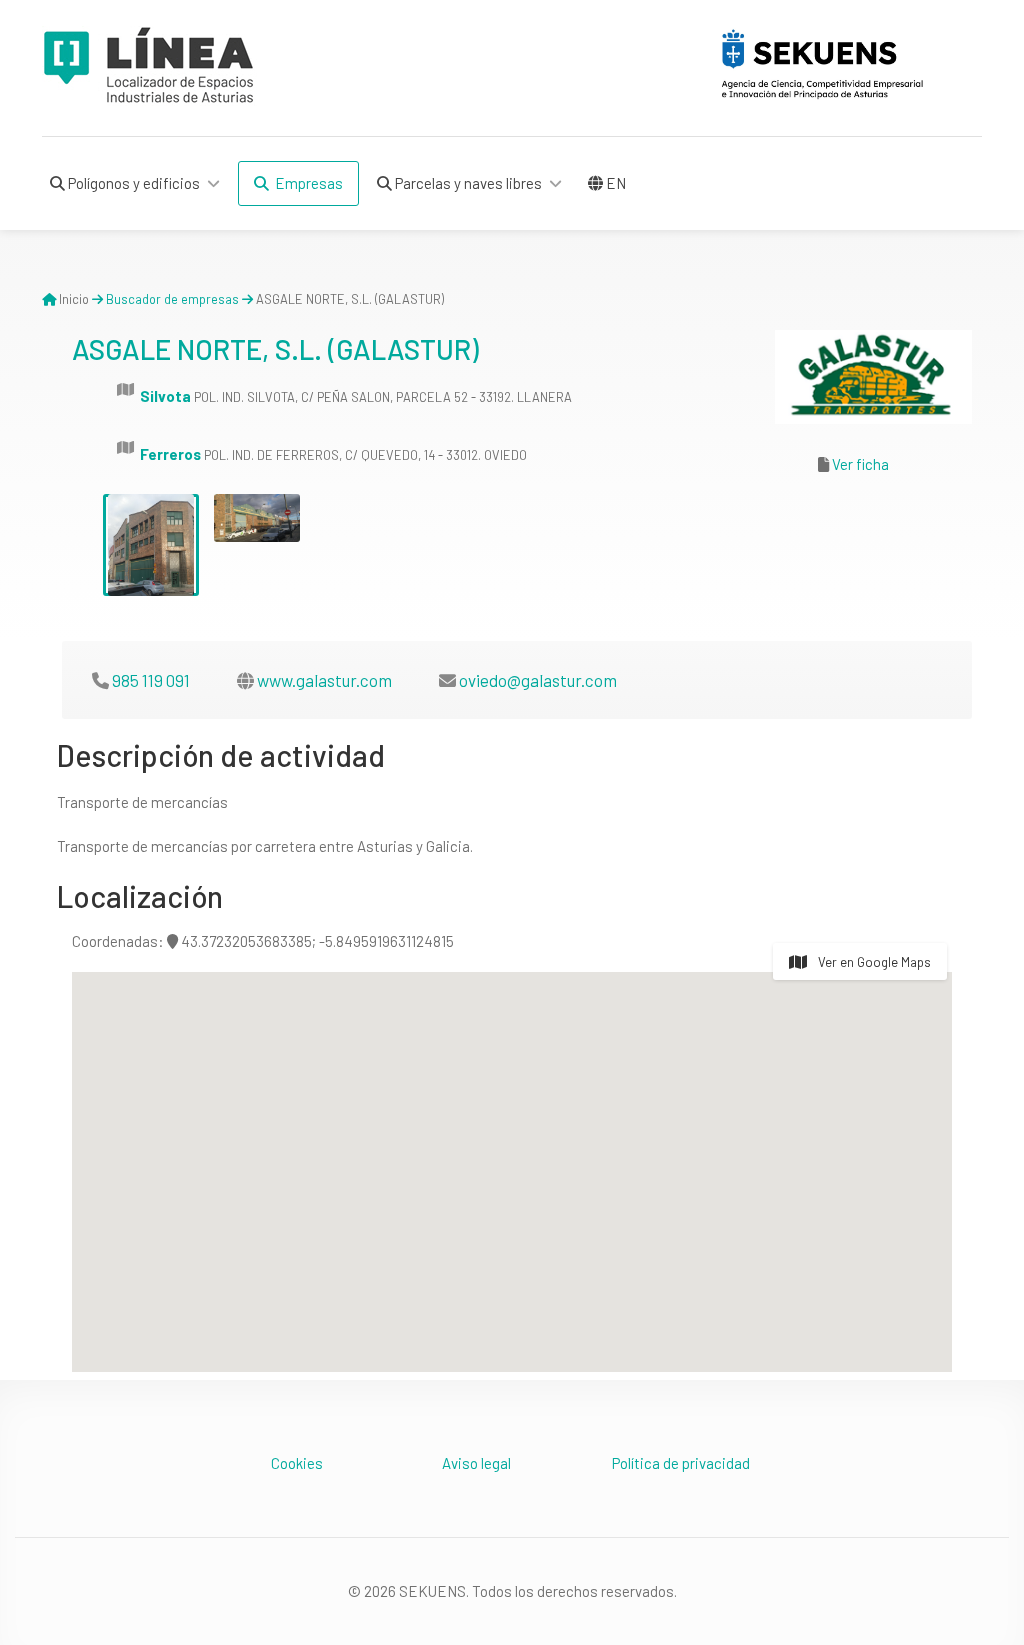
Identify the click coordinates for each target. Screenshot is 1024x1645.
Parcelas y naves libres (467, 183)
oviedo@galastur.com (538, 680)
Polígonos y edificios (132, 183)
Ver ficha (860, 464)
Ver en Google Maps (873, 962)
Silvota (165, 396)
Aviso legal (476, 1463)
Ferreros (170, 454)
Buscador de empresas (172, 299)
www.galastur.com (324, 680)
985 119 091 (151, 680)
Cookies (297, 1463)
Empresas (306, 183)
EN (614, 183)
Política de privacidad (681, 1463)
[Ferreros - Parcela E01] (151, 545)
